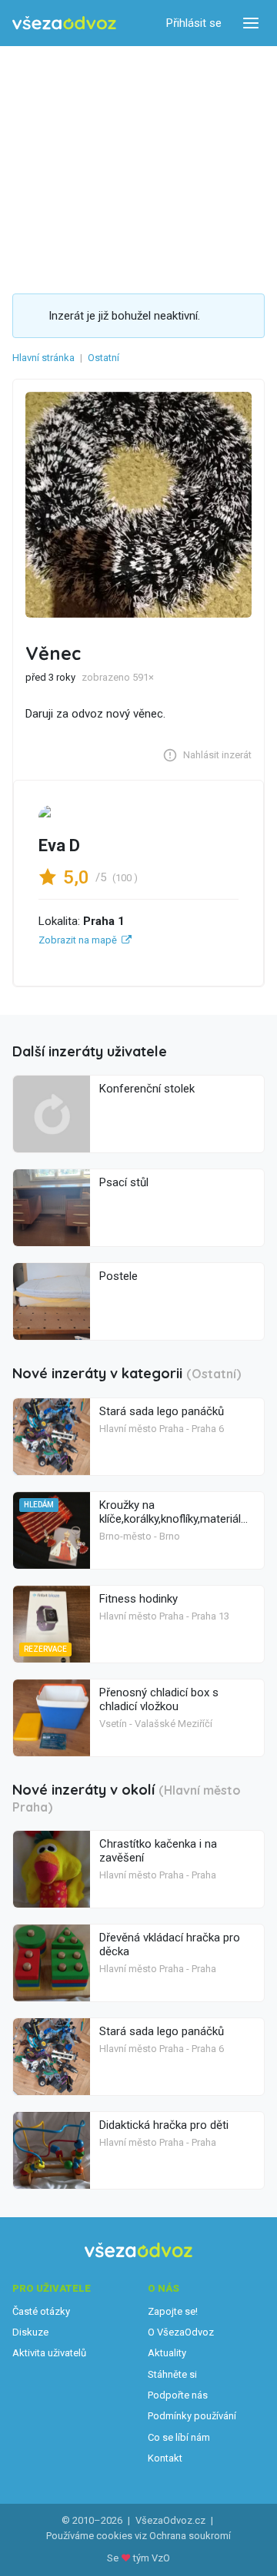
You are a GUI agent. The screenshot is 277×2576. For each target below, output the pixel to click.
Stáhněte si (172, 2374)
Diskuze (30, 2332)
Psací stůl (124, 1182)
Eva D (59, 845)
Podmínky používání (192, 2416)
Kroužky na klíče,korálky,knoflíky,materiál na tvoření (170, 1519)
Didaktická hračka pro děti (164, 2125)
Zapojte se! (173, 2311)
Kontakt (165, 2458)
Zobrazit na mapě (78, 940)
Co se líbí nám (179, 2437)
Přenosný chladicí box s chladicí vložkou (159, 1699)
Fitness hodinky (138, 1599)
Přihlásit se (194, 23)
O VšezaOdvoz (181, 2332)
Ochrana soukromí (190, 2536)
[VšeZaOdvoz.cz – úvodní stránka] (64, 23)
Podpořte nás (178, 2395)
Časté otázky (41, 2311)
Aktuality (167, 2353)
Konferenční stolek (147, 1089)
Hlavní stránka (43, 358)
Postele (118, 1276)
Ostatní (103, 358)
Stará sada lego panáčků (162, 1411)
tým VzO (152, 2558)
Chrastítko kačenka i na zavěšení (158, 1851)
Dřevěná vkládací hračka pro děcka (170, 1944)
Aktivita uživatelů (49, 2353)
